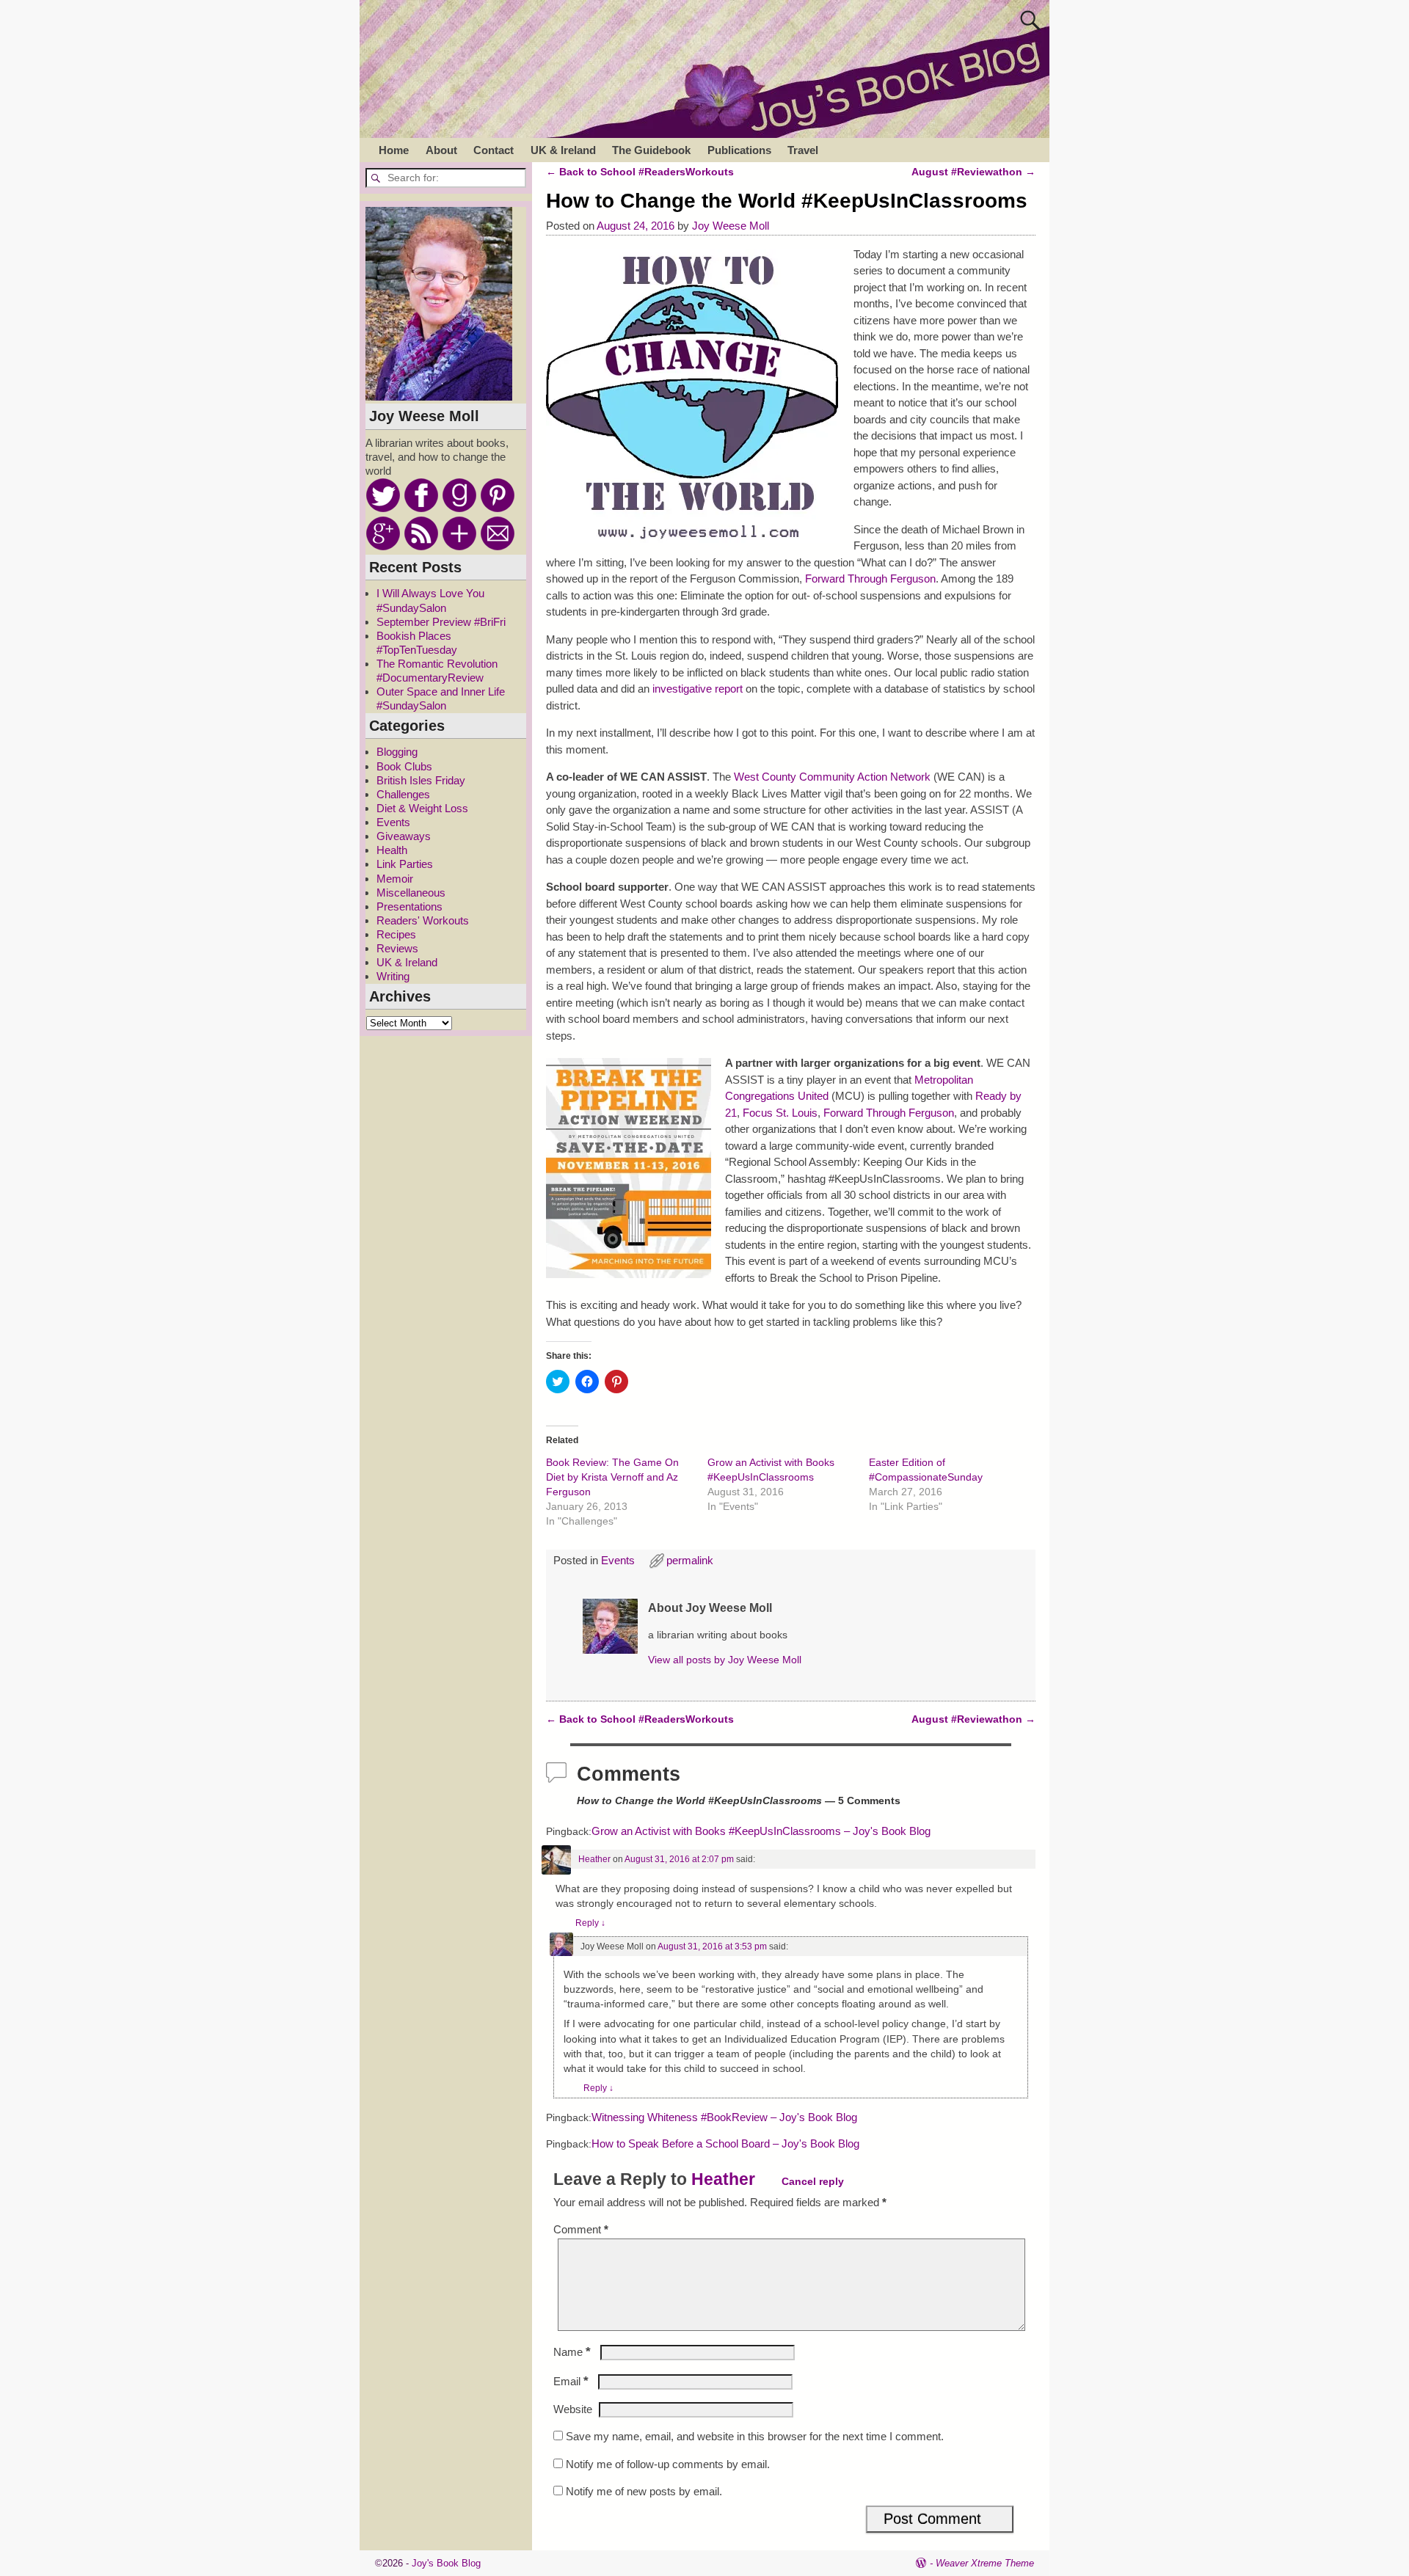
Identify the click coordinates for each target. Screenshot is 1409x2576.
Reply (590, 1923)
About (441, 150)
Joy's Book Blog (446, 2563)
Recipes (396, 934)
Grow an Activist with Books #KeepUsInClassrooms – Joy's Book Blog (761, 1831)
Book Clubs (404, 766)
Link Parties (405, 864)
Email (571, 2381)
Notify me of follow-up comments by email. (668, 2464)
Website (573, 2409)
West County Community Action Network (832, 777)
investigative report (699, 689)
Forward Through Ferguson (870, 579)
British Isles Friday (421, 780)
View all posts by (725, 1660)
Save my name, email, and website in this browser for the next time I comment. (755, 2436)
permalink (690, 1560)
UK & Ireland (563, 150)
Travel (803, 150)
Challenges (403, 794)
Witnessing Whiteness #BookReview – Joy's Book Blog (724, 2117)
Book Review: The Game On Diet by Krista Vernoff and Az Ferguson (612, 1477)
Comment (581, 2229)
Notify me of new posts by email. (644, 2491)
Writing (393, 976)
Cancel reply (813, 2181)
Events (618, 1560)
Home (394, 150)
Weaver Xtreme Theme (985, 2563)
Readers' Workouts (423, 920)
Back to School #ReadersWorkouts (640, 172)
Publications (739, 150)
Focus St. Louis (779, 1113)
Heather (594, 1859)
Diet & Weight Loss (422, 808)
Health (392, 850)
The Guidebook (651, 150)
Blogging (397, 752)
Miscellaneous (411, 893)
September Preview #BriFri (441, 622)
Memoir (395, 879)
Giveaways (404, 836)
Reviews (397, 948)
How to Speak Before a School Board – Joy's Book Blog (725, 2144)
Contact (494, 150)
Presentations (409, 906)
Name (572, 2352)
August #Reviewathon (973, 172)
